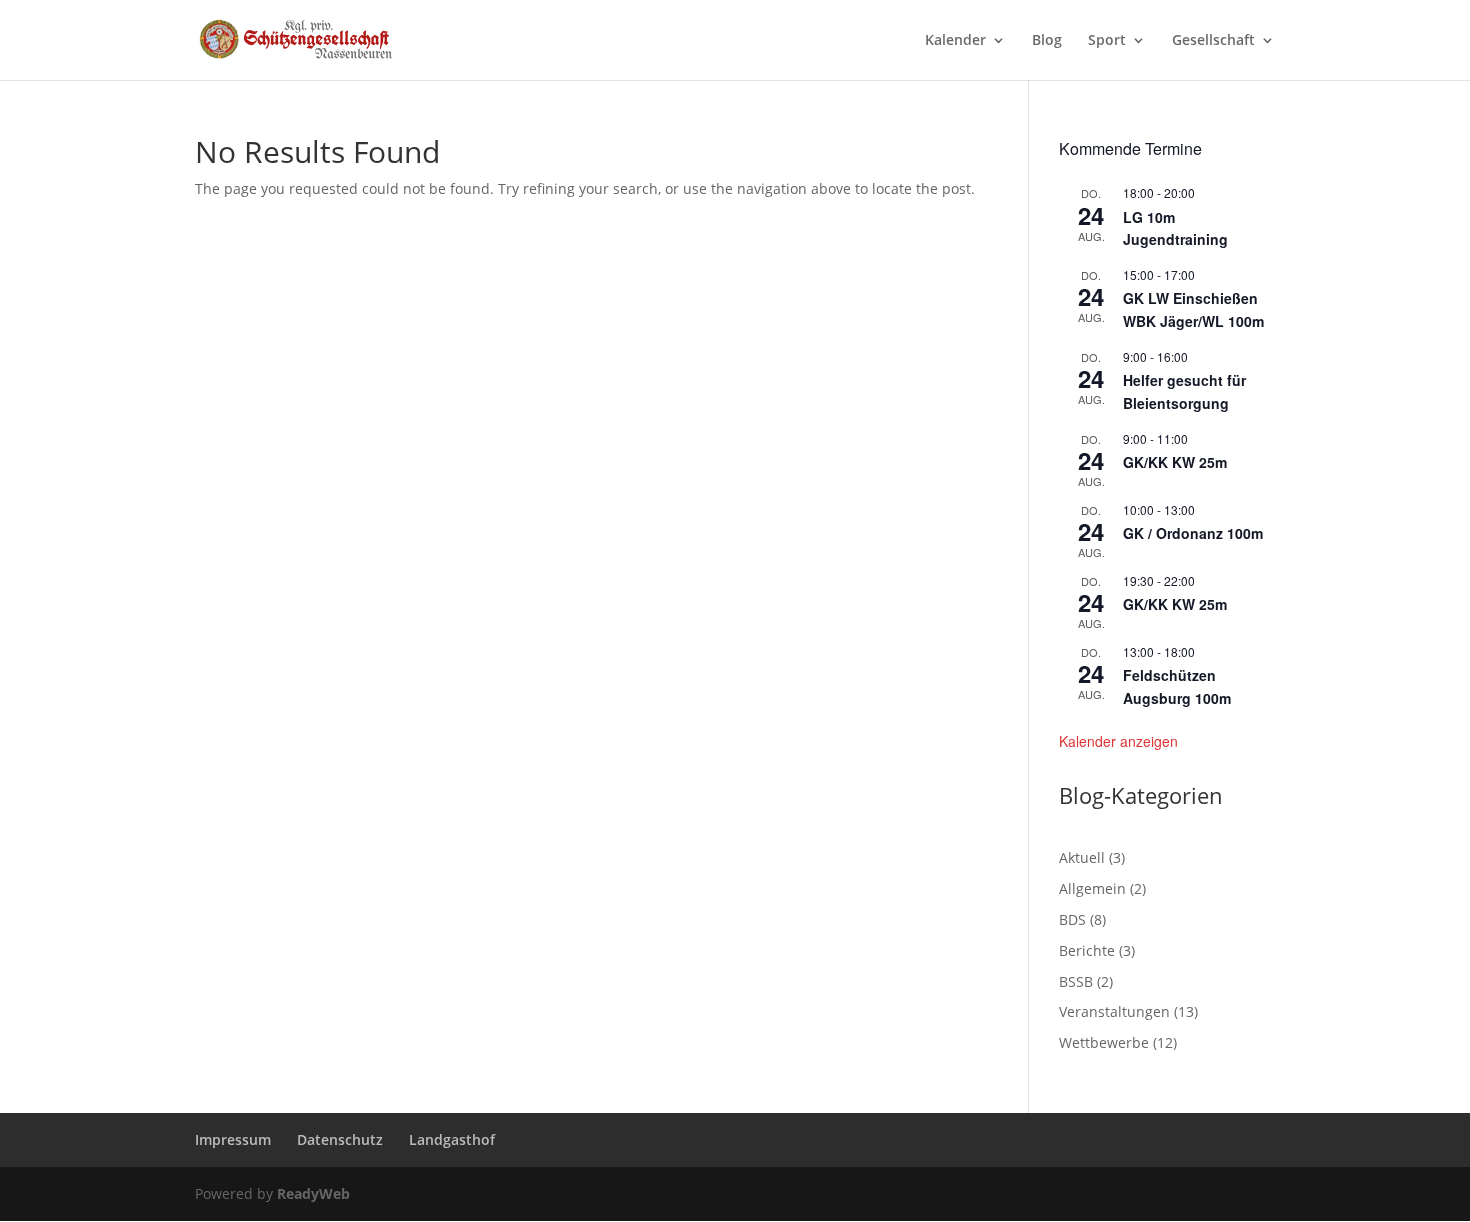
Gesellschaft (1213, 41)
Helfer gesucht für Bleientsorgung (1184, 391)
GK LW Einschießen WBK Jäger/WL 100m (1193, 309)
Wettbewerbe (1104, 1042)
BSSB (1076, 981)
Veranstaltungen (1114, 1011)
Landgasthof (452, 1139)
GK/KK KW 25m (1175, 462)
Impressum (233, 1139)
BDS (1072, 919)
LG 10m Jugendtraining (1175, 228)
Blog (1047, 41)
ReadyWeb (313, 1193)
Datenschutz (340, 1139)
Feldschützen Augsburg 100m (1177, 686)
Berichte (1087, 950)
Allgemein (1092, 888)
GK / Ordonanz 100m (1193, 533)
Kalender (955, 41)
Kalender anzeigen (1118, 741)
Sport (1107, 41)
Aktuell (1082, 857)
